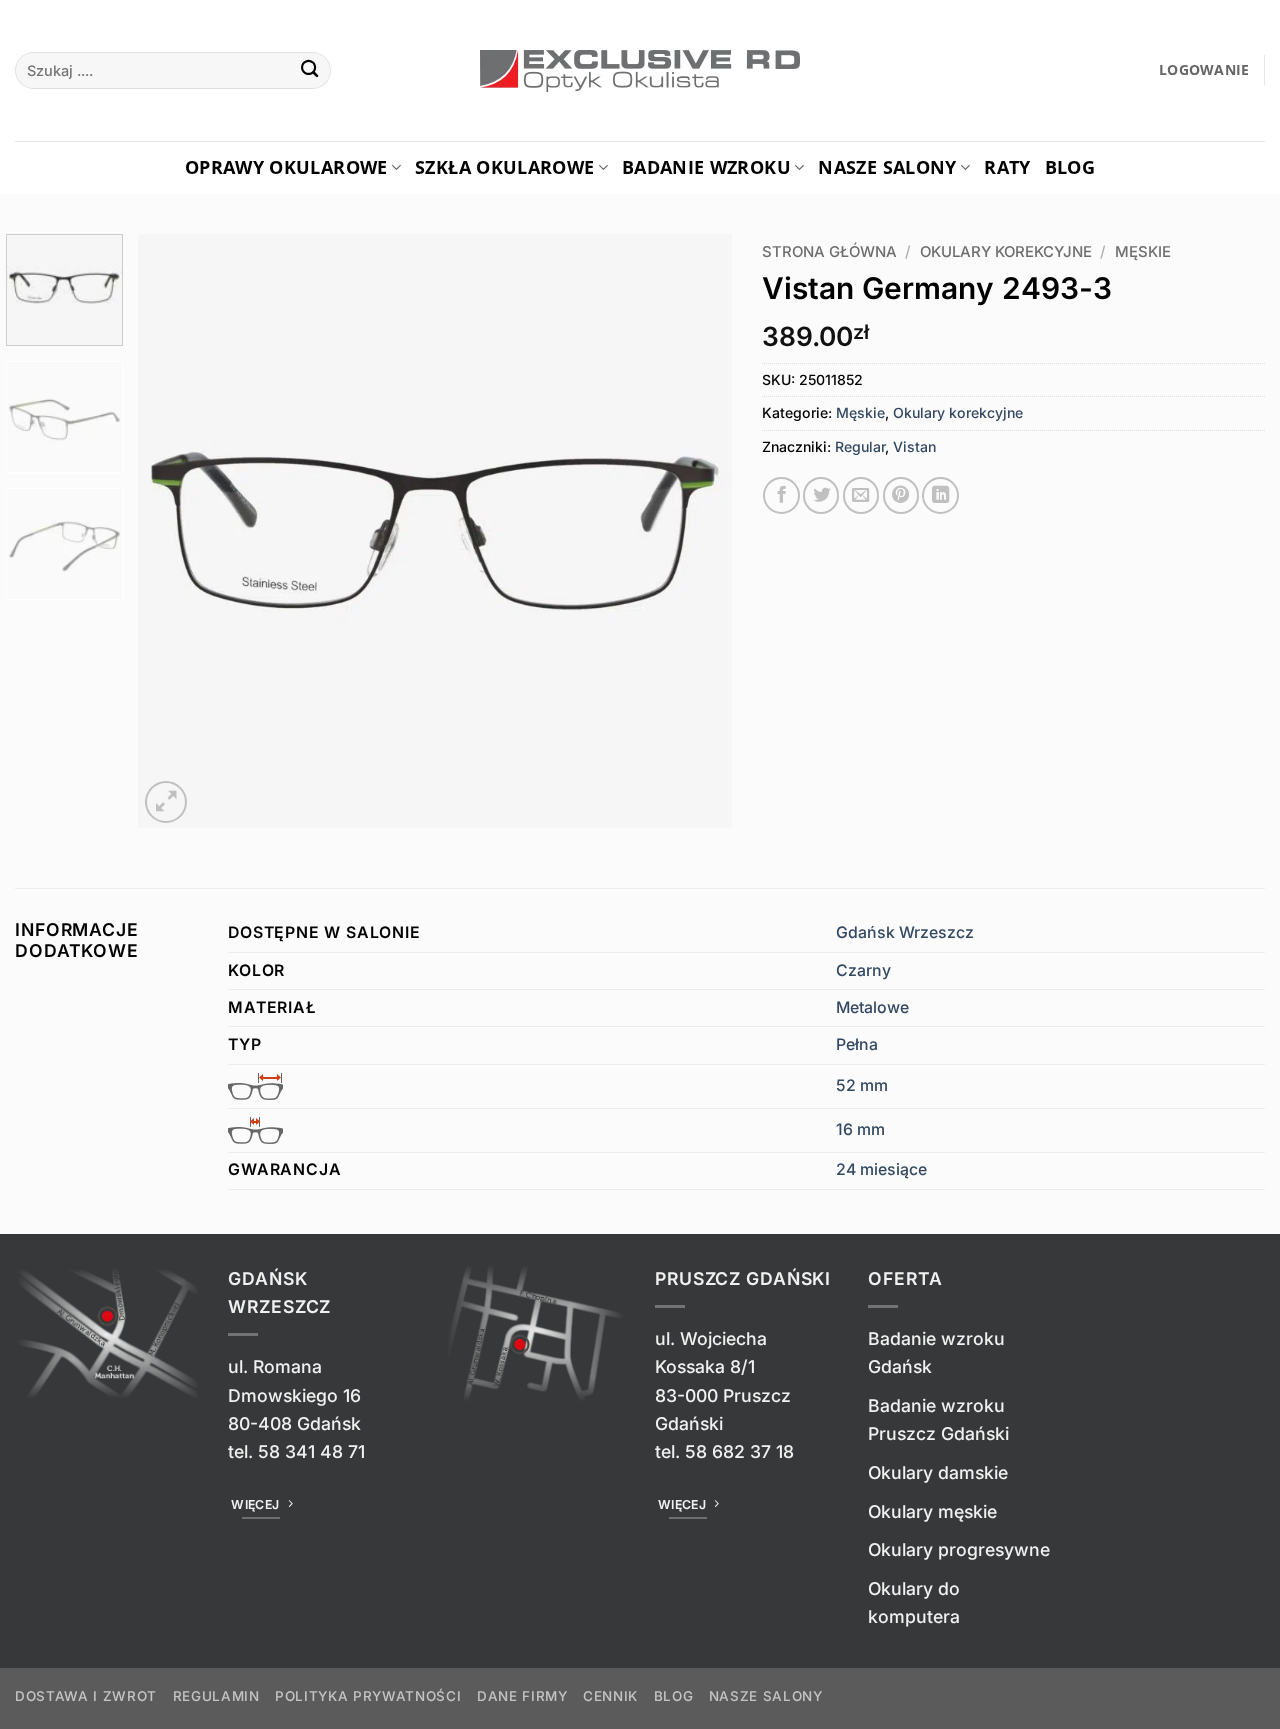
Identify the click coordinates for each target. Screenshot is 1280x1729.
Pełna (857, 1044)
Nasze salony (887, 167)
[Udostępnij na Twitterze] (821, 495)
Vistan (914, 446)
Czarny (863, 970)
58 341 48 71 (311, 1451)
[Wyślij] (310, 70)
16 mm (860, 1129)
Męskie (1143, 252)
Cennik (610, 1696)
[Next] (695, 531)
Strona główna (829, 252)
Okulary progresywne (959, 1549)
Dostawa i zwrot (86, 1696)
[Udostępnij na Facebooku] (781, 495)
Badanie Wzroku (706, 167)
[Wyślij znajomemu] (861, 495)
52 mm (862, 1085)
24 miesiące (881, 1169)
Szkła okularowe (504, 167)
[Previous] (175, 531)
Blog (1070, 167)
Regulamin (216, 1696)
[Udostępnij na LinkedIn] (940, 495)
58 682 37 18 (739, 1451)
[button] (1204, 70)
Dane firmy (522, 1696)
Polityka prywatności (368, 1696)
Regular (860, 446)
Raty (1007, 167)
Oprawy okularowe (286, 167)
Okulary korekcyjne (1006, 252)
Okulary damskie (938, 1472)
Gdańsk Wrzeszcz (905, 932)
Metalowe (872, 1007)
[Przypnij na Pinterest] (901, 495)
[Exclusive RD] (640, 71)
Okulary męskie (932, 1511)
